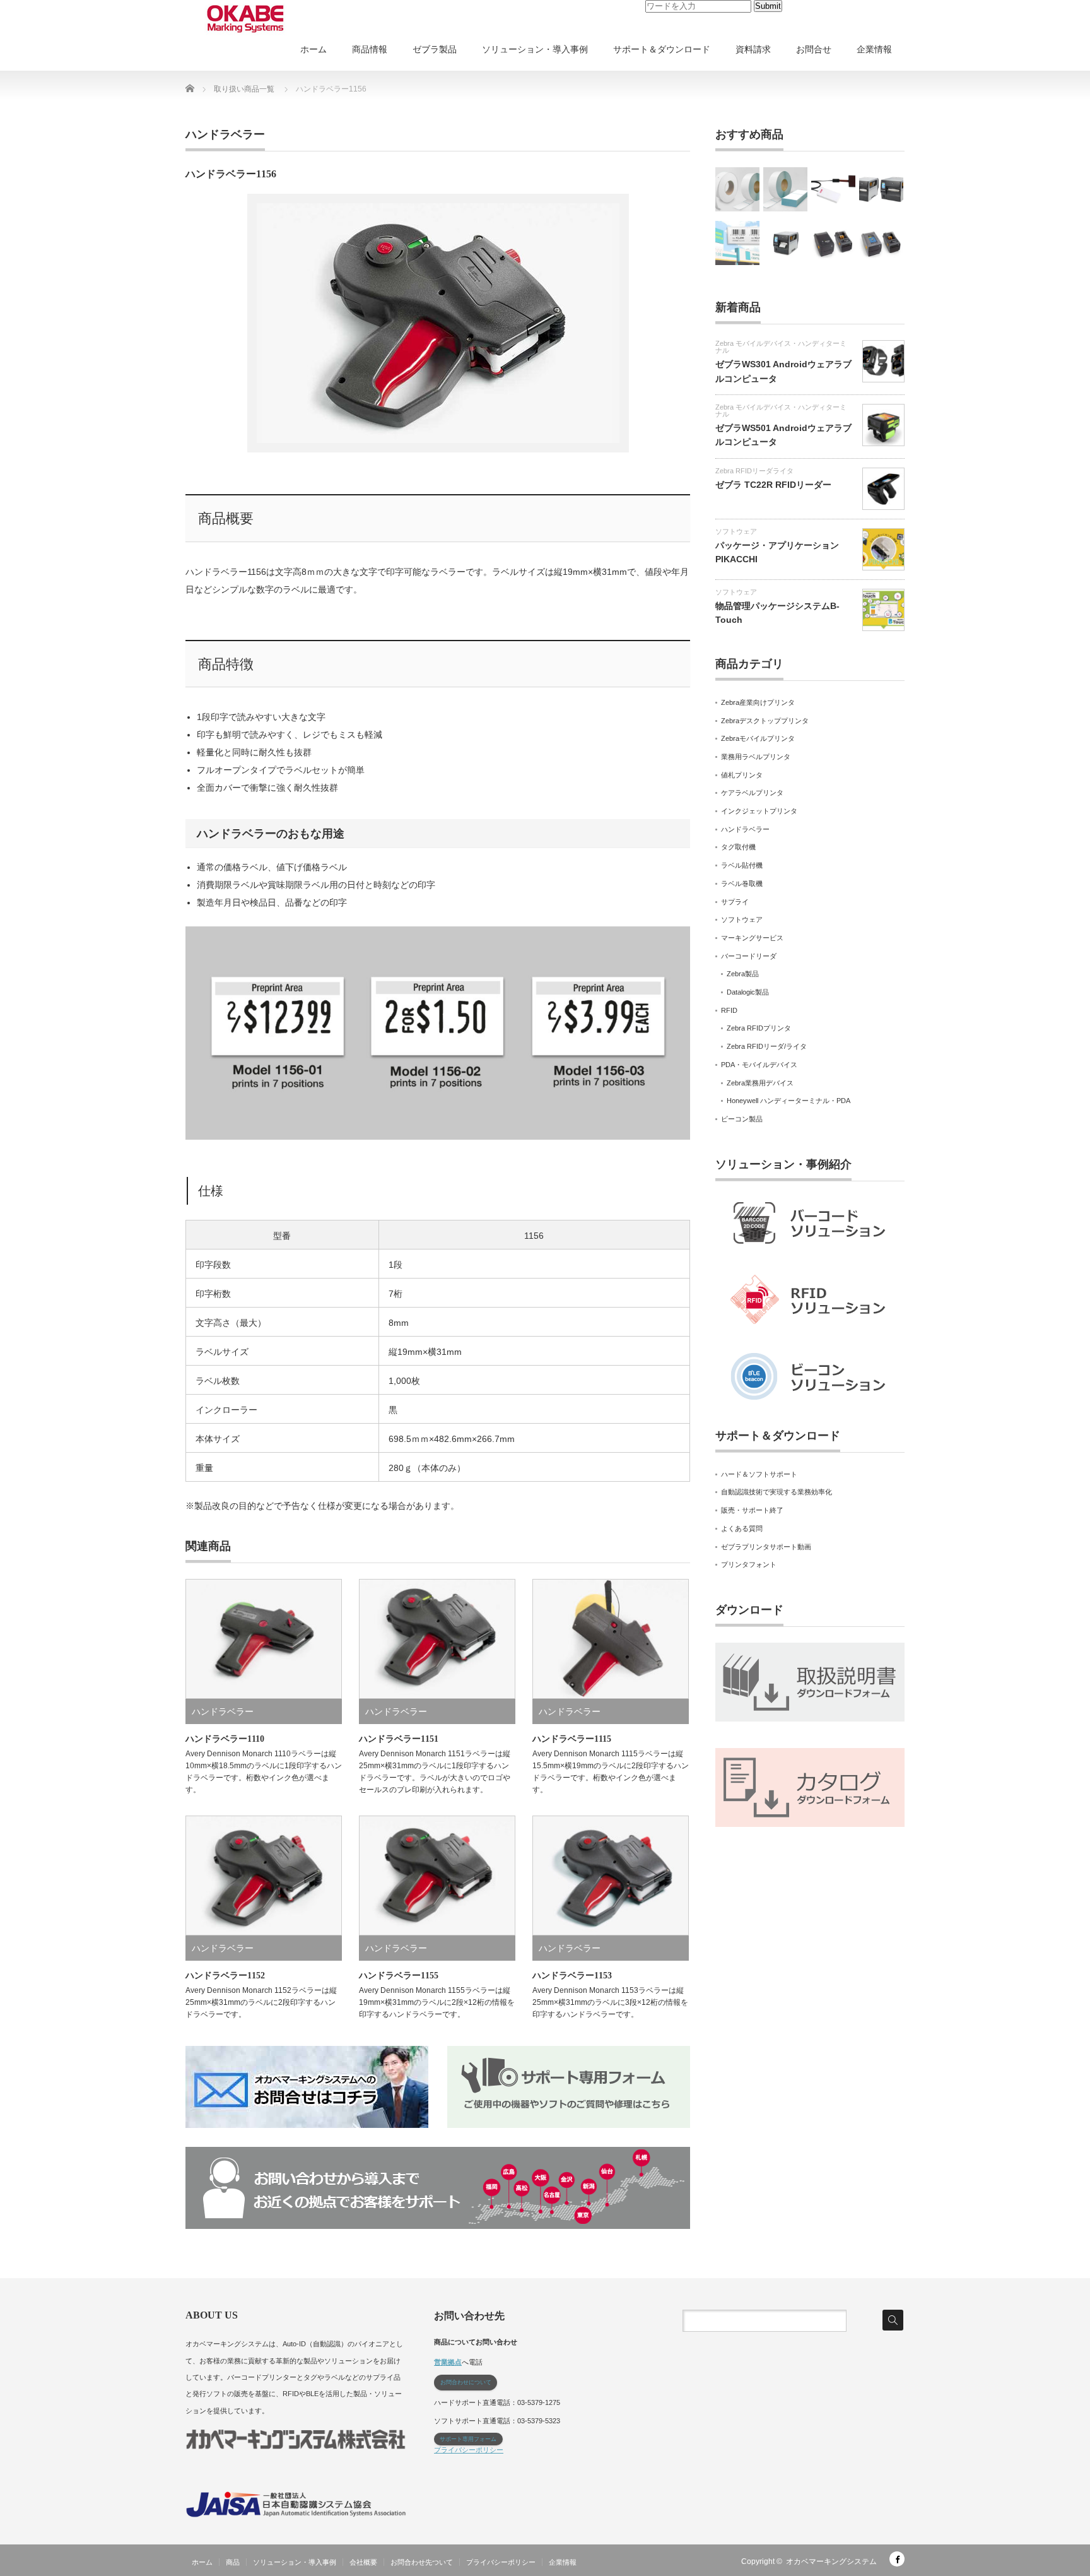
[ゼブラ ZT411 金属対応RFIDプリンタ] (785, 243)
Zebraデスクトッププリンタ (765, 721)
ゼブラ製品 (435, 49)
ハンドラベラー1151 (399, 1739)
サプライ (735, 902)
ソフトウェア (736, 531)
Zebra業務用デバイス (760, 1083)
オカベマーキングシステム (831, 2561)
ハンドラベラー (225, 134)
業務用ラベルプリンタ (756, 757)
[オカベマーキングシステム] (245, 19)
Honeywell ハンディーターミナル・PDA (788, 1101)
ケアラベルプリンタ (752, 793)
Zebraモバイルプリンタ (758, 738)
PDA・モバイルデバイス (759, 1065)
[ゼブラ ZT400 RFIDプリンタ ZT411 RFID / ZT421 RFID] (881, 189)
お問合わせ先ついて (422, 2562)
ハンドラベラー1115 (572, 1739)
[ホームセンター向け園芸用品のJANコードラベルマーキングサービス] (737, 243)
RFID (729, 1010)
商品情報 (370, 49)
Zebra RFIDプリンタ (759, 1028)
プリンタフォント (749, 1564)
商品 (233, 2562)
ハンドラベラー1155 (399, 1976)
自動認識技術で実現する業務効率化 (776, 1492)
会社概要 (363, 2562)
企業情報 (874, 49)
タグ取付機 (738, 847)
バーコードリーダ (749, 956)
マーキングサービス (752, 938)
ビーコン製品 (742, 1119)
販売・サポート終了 (752, 1510)
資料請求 (753, 49)
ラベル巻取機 (742, 883)
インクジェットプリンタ (759, 811)
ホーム (314, 49)
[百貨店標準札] (737, 189)
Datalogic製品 (748, 992)
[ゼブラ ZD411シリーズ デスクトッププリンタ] (833, 243)
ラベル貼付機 (742, 865)
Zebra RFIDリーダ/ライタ (767, 1046)
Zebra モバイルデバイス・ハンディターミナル (781, 347)
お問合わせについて (466, 2382)
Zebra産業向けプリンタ (758, 702)
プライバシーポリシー (469, 2450)
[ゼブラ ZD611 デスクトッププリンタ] (881, 243)
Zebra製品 (743, 974)
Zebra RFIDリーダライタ (754, 471)
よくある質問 (742, 1528)
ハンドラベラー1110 (225, 1739)
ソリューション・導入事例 (535, 49)
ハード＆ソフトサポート (759, 1474)
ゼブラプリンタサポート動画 (766, 1547)
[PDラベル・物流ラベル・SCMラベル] (785, 189)
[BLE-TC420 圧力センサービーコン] (833, 189)
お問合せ (814, 49)
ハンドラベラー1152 (225, 1976)
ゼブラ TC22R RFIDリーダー (773, 485)
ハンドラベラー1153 (572, 1976)
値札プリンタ (742, 775)
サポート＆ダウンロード (662, 49)
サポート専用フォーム (468, 2439)
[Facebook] (897, 2559)
